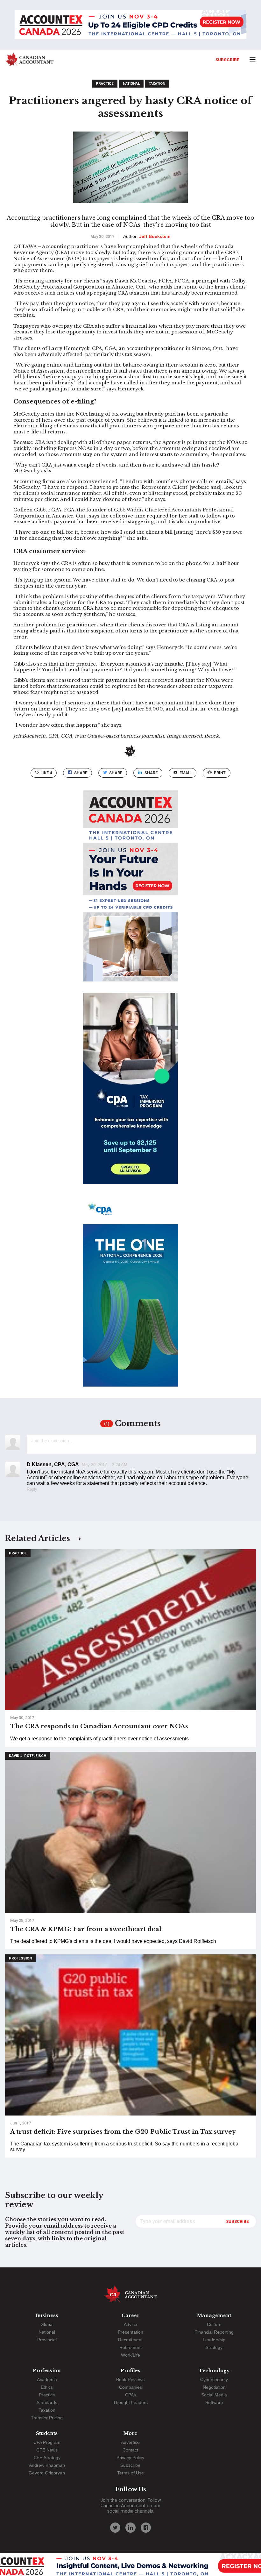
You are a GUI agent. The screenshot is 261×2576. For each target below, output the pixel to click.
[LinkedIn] (130, 2528)
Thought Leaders (130, 2402)
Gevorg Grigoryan (47, 2473)
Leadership (214, 2340)
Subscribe (227, 60)
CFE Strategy (47, 2458)
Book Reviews (130, 2380)
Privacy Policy (130, 2458)
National (131, 84)
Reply (32, 1489)
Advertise (130, 2442)
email (186, 773)
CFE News (47, 2450)
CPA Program (47, 2442)
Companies (130, 2387)
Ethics (47, 2387)
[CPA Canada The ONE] (130, 1297)
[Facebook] (146, 2528)
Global (47, 2324)
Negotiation (214, 2387)
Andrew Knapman (47, 2465)
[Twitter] (115, 2528)
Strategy (214, 2347)
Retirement (130, 2347)
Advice (130, 2324)
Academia (47, 2380)
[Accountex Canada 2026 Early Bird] (130, 25)
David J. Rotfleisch (28, 1756)
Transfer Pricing (47, 2418)
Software (214, 2402)
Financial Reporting (214, 2332)
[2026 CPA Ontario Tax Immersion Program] (130, 1094)
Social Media (214, 2395)
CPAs (130, 2395)
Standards (47, 2402)
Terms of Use (130, 2473)
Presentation (130, 2332)
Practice (105, 84)
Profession (20, 1958)
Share (81, 773)
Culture (214, 2324)
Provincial (47, 2340)
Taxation (157, 84)
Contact (130, 2450)
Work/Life (130, 2355)
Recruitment (130, 2340)
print (220, 773)
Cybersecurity (214, 2380)
